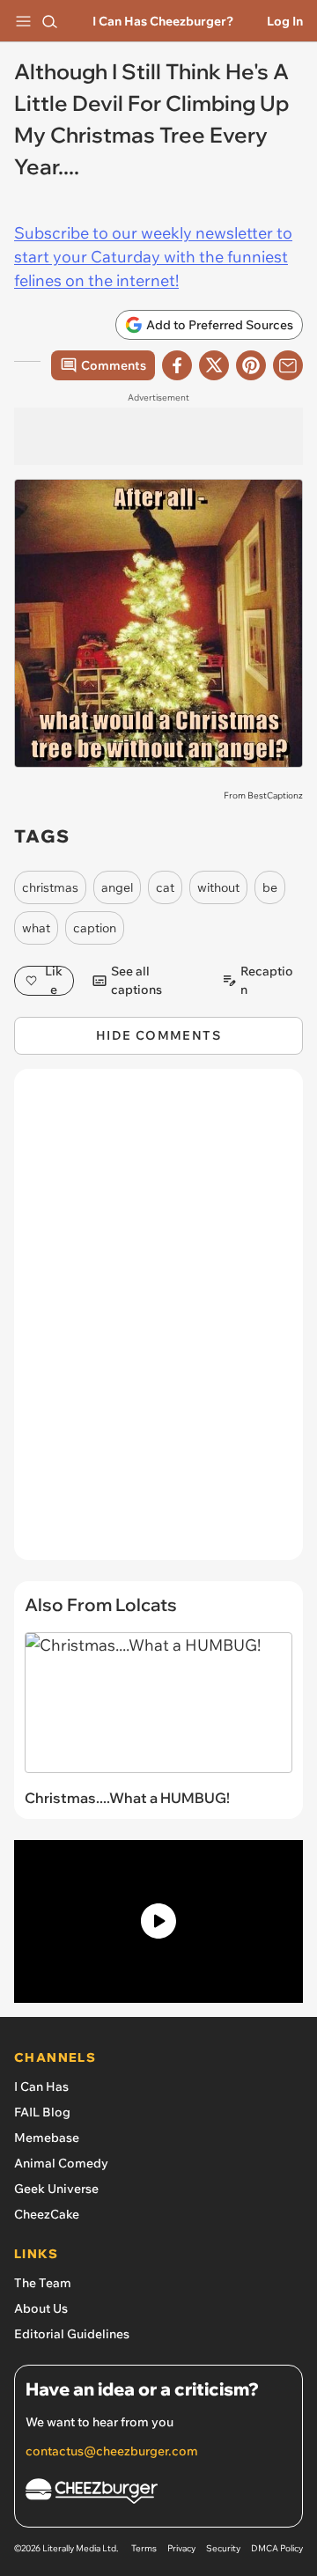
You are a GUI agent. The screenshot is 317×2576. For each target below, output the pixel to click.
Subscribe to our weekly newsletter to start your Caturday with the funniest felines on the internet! (153, 257)
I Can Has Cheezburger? (163, 21)
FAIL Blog (42, 2112)
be (270, 887)
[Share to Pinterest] (251, 365)
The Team (43, 2283)
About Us (41, 2308)
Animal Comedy (61, 2163)
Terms (144, 2548)
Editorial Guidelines (72, 2334)
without (218, 887)
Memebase (47, 2138)
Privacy (181, 2548)
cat (165, 887)
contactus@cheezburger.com (112, 2451)
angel (117, 887)
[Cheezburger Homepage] (158, 2494)
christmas (50, 887)
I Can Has (41, 2087)
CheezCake (47, 2214)
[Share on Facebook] (177, 365)
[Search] (49, 21)
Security (223, 2548)
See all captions (136, 981)
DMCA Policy (277, 2548)
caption (95, 928)
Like (54, 981)
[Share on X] (214, 365)
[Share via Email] (288, 365)
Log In (285, 21)
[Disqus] (158, 1323)
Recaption (267, 981)
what (36, 928)
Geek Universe (56, 2189)
